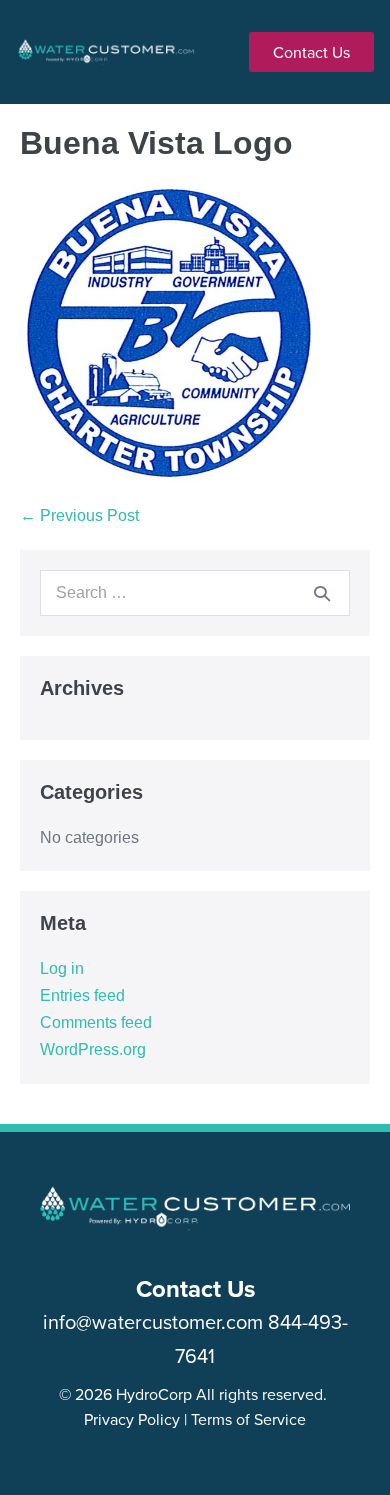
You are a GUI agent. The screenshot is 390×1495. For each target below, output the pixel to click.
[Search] (322, 593)
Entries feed (82, 995)
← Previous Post (79, 515)
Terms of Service (248, 1419)
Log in (62, 968)
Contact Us (195, 1288)
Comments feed (96, 1022)
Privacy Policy (132, 1419)
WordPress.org (93, 1049)
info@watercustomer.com (153, 1321)
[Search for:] (195, 592)
